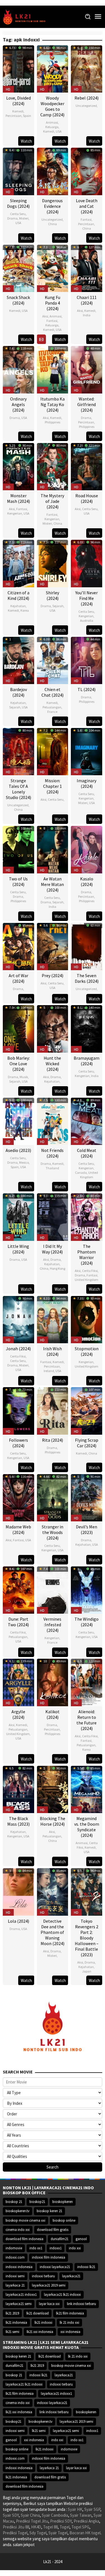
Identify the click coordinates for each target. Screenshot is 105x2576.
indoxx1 (56, 2248)
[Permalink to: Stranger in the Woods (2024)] (53, 1497)
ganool (81, 2239)
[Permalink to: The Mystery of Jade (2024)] (53, 466)
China (53, 224)
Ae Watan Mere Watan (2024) (52, 884)
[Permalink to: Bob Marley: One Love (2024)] (18, 1028)
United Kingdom (89, 1175)
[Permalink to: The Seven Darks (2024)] (87, 946)
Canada (81, 1172)
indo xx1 (36, 2248)
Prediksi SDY (61, 2521)
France (52, 712)
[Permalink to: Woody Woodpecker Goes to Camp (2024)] (53, 68)
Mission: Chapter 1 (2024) (53, 786)
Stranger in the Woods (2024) (53, 1532)
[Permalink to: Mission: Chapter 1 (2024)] (53, 751)
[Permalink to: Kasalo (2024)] (87, 849)
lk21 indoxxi (43, 2322)
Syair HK (75, 2509)
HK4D (36, 2527)
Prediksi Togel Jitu (32, 2521)
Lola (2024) (18, 1921)
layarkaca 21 (15, 2285)
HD (8, 89)
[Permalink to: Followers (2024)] (18, 1410)
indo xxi (75, 2248)
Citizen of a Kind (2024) (18, 595)
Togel (65, 2527)
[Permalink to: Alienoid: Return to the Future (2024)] (87, 1682)
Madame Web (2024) (18, 1529)
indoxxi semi (15, 2276)
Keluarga (52, 127)
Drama (12, 218)
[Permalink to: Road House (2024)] (87, 466)
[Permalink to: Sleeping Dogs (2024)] (18, 171)
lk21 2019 (12, 2313)
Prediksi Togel (15, 2533)
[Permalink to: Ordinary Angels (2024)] (18, 369)
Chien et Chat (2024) (53, 692)
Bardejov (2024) (18, 692)
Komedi (18, 111)
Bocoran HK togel (85, 2533)
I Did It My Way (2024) (52, 1249)
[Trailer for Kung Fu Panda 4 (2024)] (41, 339)
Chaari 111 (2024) (87, 300)
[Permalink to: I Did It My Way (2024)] (53, 1216)
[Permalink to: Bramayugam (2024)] (87, 1028)
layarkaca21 (71, 2276)
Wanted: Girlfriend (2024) (87, 404)
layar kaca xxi (49, 2304)
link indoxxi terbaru (81, 2304)
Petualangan (52, 707)
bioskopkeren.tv (17, 2211)
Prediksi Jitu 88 (16, 2527)
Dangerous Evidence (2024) (52, 206)
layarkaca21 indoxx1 (21, 2295)
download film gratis (53, 2230)
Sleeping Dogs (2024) (18, 203)
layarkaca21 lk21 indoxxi (62, 2295)
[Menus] (98, 17)
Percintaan (14, 116)
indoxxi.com (15, 2257)
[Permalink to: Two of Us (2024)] (18, 849)
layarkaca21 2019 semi (49, 2285)
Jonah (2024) (18, 1349)
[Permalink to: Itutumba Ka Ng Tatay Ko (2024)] (53, 369)
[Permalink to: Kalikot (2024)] (53, 1682)
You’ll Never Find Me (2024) (87, 598)
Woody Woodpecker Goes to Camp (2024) (52, 106)
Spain (27, 116)
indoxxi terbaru (43, 2276)
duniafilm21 (60, 2239)
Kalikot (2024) (53, 1714)
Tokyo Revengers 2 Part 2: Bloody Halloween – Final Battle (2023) (87, 1938)
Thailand (52, 1168)
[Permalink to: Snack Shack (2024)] (18, 268)
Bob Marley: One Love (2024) (18, 1064)
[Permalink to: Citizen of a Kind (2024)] (18, 563)
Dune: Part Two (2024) (18, 1622)
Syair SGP (92, 2509)
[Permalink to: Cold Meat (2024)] (87, 1121)
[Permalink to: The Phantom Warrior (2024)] (87, 1216)
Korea (25, 610)
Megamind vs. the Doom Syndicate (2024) (87, 1827)
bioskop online (64, 2220)
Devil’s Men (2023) (87, 1529)
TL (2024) (87, 689)
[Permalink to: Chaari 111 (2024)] (87, 268)
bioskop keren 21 (49, 2211)
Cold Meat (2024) (87, 1153)
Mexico (24, 1162)
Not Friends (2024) (52, 1153)
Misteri (24, 218)
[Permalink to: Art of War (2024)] (18, 946)
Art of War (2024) (18, 978)
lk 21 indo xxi (69, 2322)
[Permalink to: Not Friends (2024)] (53, 1121)
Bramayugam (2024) (87, 1061)
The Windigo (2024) (87, 1622)
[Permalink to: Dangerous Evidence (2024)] (53, 171)
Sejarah (58, 606)
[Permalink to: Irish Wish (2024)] (53, 1319)
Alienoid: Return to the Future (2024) (87, 1720)
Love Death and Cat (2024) (87, 206)
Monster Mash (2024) (18, 498)
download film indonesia (25, 2239)
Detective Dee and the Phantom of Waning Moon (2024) (53, 1932)
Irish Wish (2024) (53, 1351)
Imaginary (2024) (87, 783)
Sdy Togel (38, 2533)
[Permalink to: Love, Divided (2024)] (18, 68)
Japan (87, 1971)
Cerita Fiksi (90, 1271)
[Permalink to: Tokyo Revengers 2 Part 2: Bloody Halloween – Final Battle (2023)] (87, 1891)
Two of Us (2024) (18, 882)
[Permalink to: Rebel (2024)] (87, 68)
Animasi (52, 122)
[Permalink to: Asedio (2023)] (18, 1121)
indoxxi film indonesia (49, 2257)
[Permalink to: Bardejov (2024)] (18, 660)
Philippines (53, 422)
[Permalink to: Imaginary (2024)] (87, 751)
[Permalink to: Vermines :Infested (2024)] (53, 1589)
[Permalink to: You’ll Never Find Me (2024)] (87, 563)
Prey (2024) (53, 975)
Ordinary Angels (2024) (18, 404)
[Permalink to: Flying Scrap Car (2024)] (87, 1410)
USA (59, 131)
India (87, 315)
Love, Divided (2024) (18, 101)
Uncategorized (86, 106)
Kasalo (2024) (87, 882)
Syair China (30, 2515)
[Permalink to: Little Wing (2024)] (18, 1216)
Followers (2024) (18, 1443)
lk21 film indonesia (70, 2313)
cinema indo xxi (18, 2230)
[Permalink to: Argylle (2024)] (18, 1682)
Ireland (49, 1371)
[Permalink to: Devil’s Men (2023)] (87, 1497)
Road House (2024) (87, 498)
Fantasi (86, 219)
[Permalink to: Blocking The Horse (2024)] (53, 1789)
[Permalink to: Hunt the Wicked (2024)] (53, 1028)
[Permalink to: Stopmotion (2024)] (87, 1319)
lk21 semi (12, 2332)
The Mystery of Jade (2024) (52, 501)
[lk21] (26, 16)
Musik (24, 1077)
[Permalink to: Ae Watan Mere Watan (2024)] (53, 849)
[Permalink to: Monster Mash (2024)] (18, 466)
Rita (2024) (53, 1440)
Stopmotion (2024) (87, 1351)
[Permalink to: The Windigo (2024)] (87, 1589)
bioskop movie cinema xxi (25, 2220)
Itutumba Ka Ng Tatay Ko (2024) (53, 404)
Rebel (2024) (87, 98)
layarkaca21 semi (19, 2304)
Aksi (45, 316)
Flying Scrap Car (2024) (87, 1443)
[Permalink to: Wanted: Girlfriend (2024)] (87, 369)
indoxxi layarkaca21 (55, 2267)
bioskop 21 (14, 2202)
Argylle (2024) (18, 1714)
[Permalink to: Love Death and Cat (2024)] (87, 171)
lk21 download (38, 2313)
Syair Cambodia (55, 2515)
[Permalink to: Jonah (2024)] (18, 1319)
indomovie (14, 2248)
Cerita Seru (18, 214)
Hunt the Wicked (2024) (52, 1064)
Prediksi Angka (86, 2521)
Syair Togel (58, 2533)
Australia (87, 620)
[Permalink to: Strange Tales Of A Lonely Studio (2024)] (18, 751)
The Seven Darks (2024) (87, 978)
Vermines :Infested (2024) (52, 1625)
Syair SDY (11, 2515)
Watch (26, 141)
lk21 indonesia (16, 2322)
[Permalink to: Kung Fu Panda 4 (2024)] (53, 268)
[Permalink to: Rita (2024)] (53, 1410)
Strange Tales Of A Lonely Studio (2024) (18, 789)
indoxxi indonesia (19, 2267)
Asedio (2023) (18, 1150)
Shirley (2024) (53, 595)
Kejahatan (18, 606)
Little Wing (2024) (18, 1249)
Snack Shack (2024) (18, 300)
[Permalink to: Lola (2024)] (18, 1891)
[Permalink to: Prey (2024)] (53, 946)
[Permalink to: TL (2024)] (87, 660)
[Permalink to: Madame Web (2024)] (18, 1497)
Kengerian (15, 513)
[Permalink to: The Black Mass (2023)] (18, 1789)
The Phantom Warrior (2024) (87, 1255)
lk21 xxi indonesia (40, 2332)
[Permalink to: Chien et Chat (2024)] (53, 660)
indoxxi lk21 (86, 2267)
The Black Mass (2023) (18, 1821)
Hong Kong (58, 1268)
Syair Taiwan (81, 2515)
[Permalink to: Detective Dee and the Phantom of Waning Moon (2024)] (53, 1891)
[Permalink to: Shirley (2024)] (53, 563)
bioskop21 (37, 2202)
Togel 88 (50, 2527)
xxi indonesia (70, 2332)
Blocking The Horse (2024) (53, 1821)
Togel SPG (80, 2527)
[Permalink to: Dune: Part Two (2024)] (18, 1589)
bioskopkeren (63, 2202)
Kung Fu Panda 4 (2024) (53, 303)
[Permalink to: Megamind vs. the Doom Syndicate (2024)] (87, 1789)
